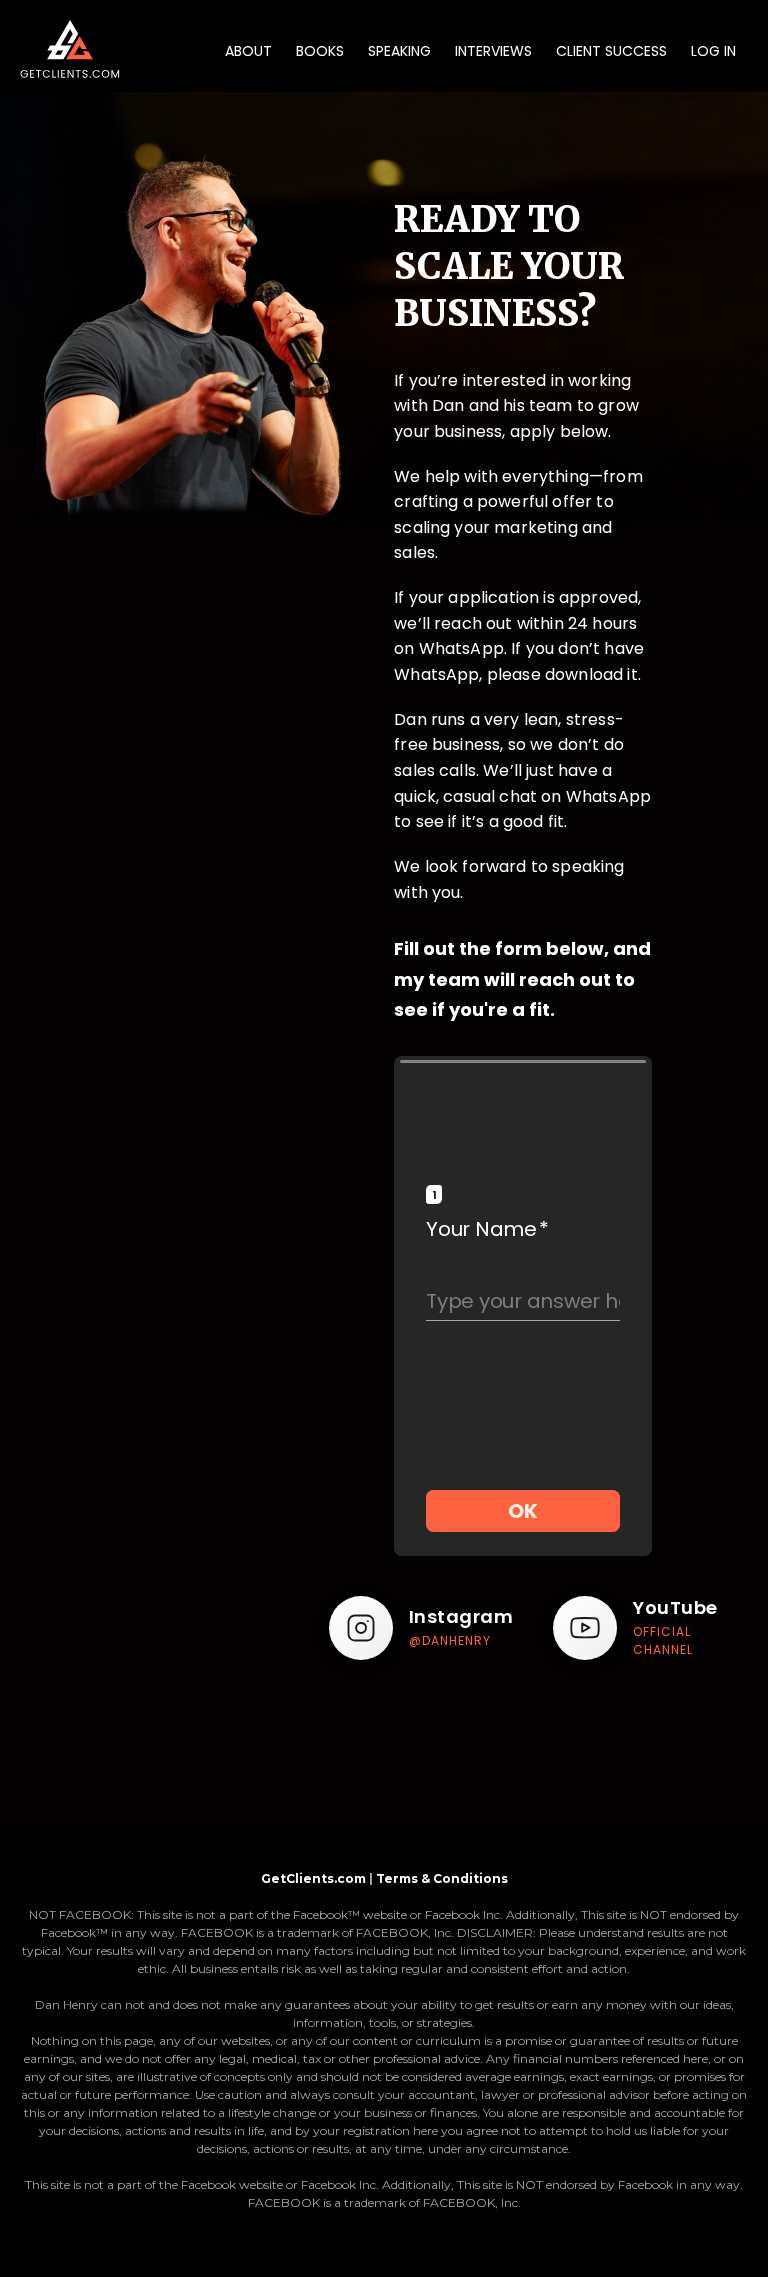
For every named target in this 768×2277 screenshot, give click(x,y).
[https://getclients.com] (70, 51)
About (248, 51)
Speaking (399, 51)
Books (320, 51)
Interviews (493, 51)
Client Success (611, 51)
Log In (713, 51)
